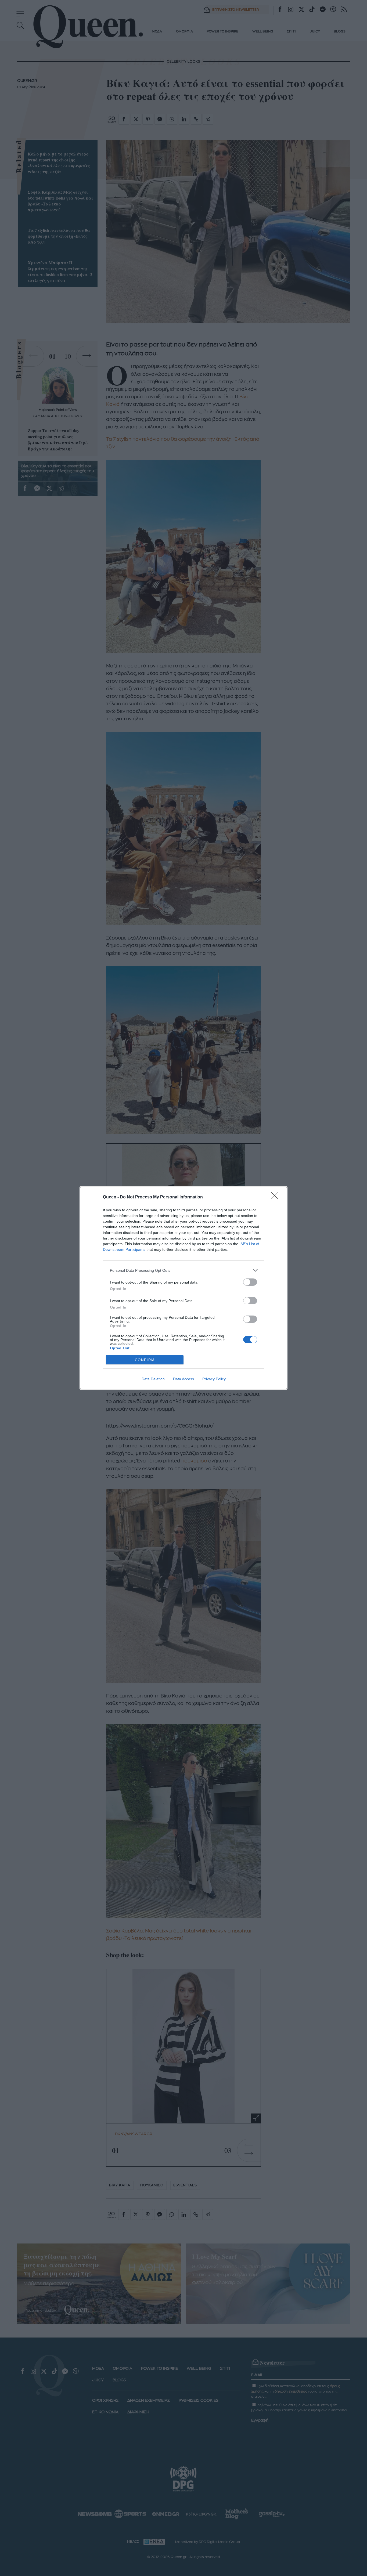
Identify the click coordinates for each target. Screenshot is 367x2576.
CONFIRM (145, 1360)
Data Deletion (153, 1379)
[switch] (250, 1282)
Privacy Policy (214, 1379)
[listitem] (183, 1270)
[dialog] (183, 1288)
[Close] (276, 1197)
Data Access (183, 1379)
